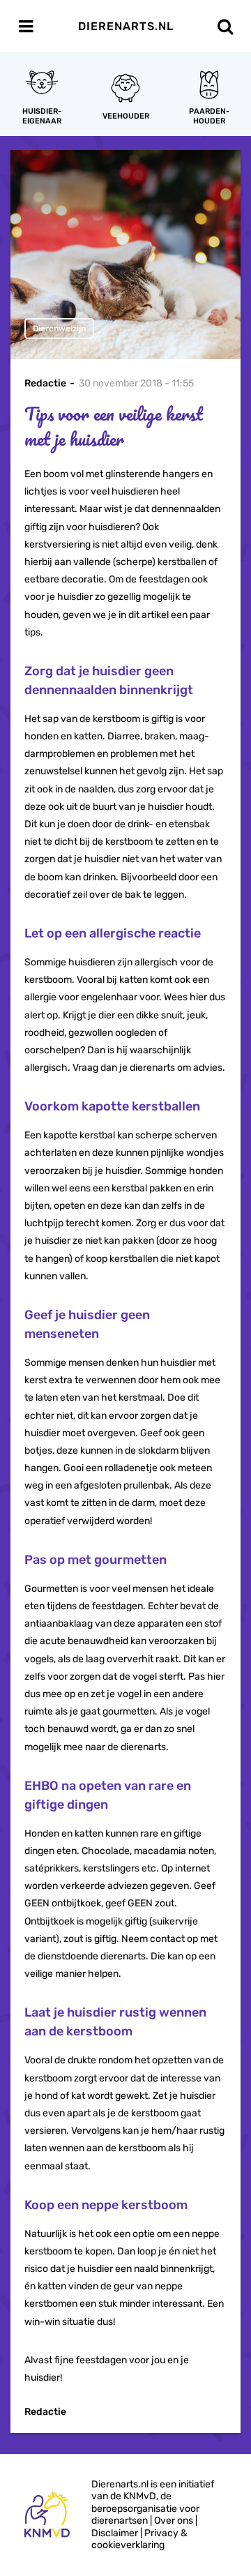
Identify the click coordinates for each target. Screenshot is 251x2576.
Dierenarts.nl (126, 26)
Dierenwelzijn (59, 329)
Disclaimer (115, 2533)
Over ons (174, 2521)
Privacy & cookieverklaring (139, 2539)
